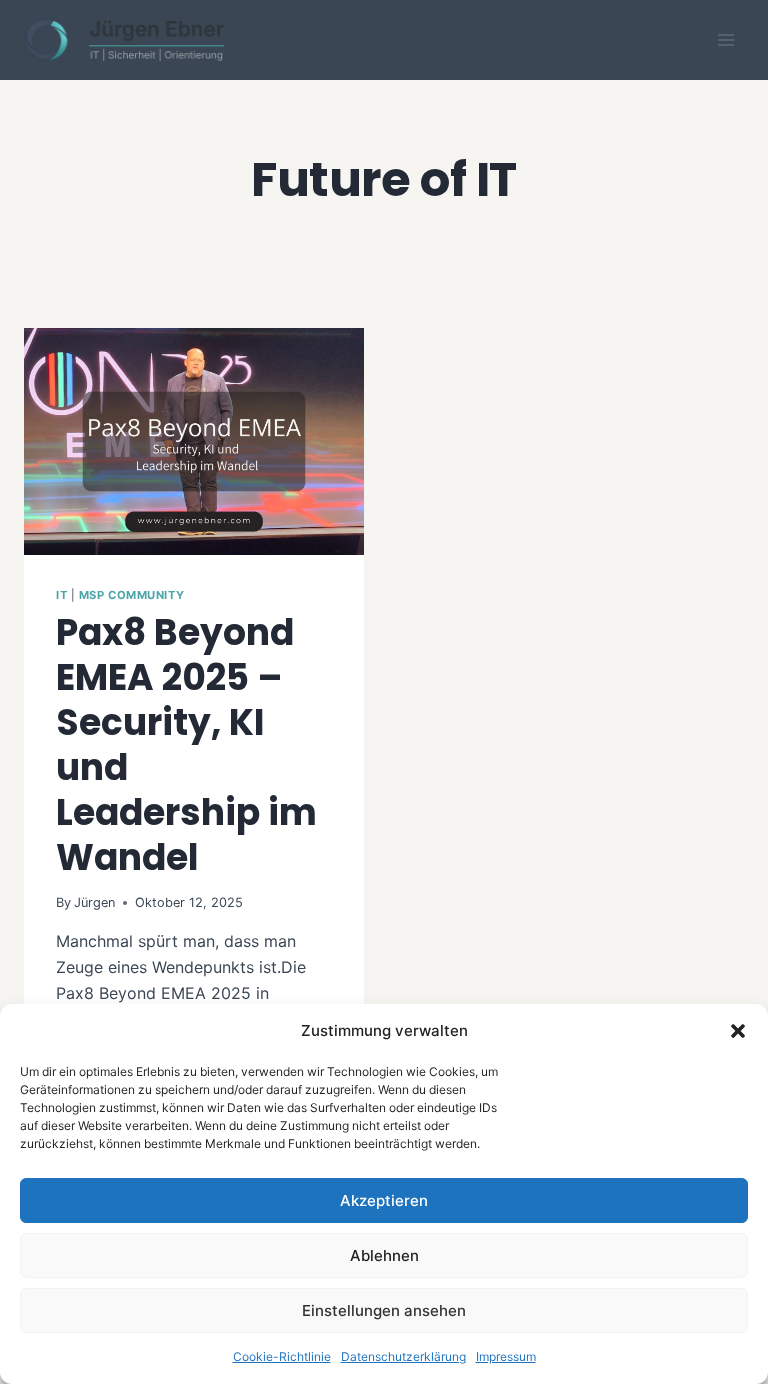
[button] (738, 1031)
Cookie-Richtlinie (282, 1356)
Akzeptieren (384, 1200)
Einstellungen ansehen (384, 1310)
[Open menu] (725, 39)
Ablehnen (384, 1255)
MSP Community (131, 595)
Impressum (506, 1356)
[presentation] (194, 441)
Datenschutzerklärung (403, 1356)
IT (61, 595)
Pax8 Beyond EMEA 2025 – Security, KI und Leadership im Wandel (186, 745)
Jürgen (94, 902)
